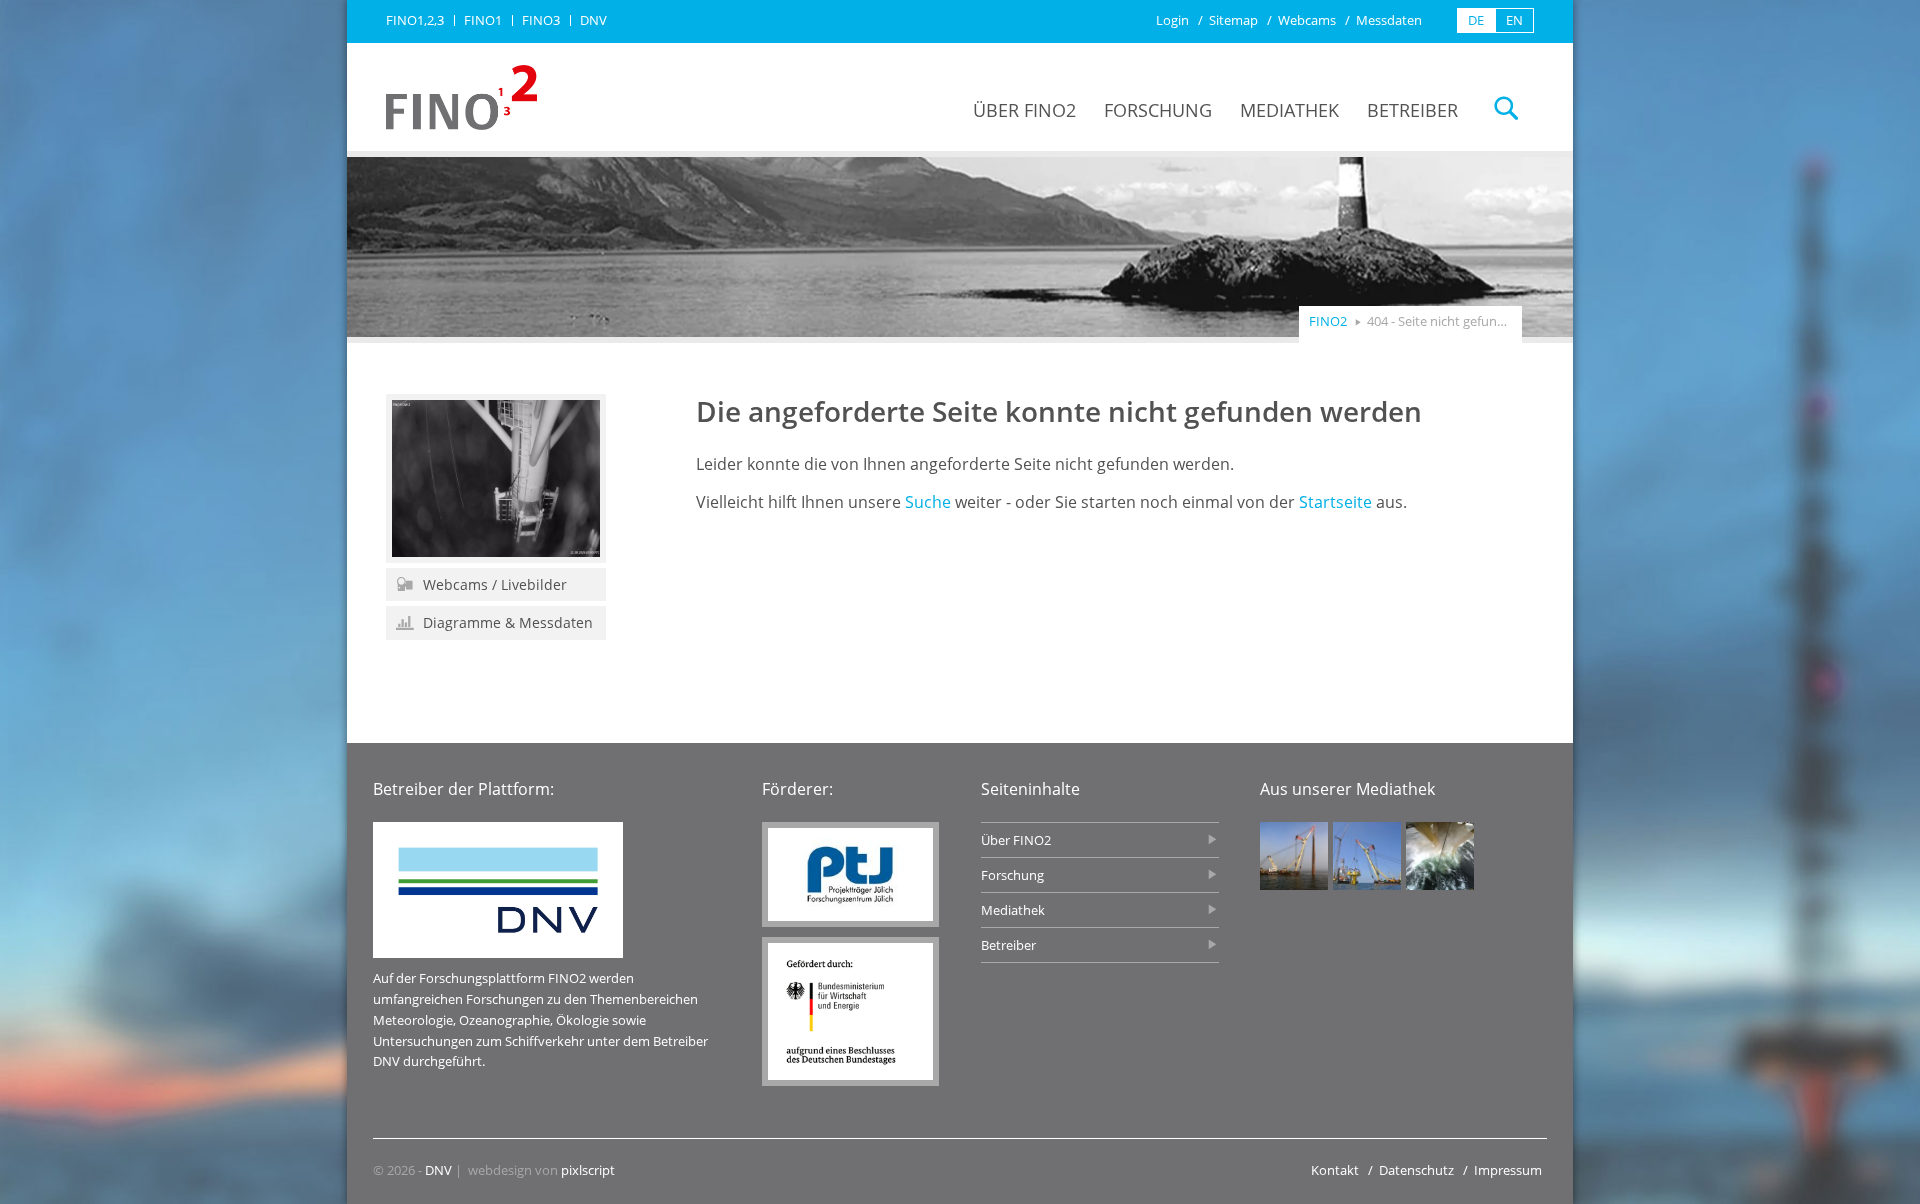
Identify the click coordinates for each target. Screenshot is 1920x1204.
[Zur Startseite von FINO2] (461, 97)
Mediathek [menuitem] (1289, 110)
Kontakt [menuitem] (1335, 1170)
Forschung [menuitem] (1158, 110)
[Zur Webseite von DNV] (498, 890)
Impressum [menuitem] (1508, 1170)
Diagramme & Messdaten (506, 622)
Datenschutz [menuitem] (1416, 1170)
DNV (438, 1170)
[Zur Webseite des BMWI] (850, 1011)
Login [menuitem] (1172, 20)
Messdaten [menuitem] (1389, 20)
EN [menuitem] (1514, 20)
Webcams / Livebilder (493, 584)
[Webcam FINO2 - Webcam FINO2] (496, 478)
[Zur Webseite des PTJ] (850, 874)
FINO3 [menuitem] (541, 20)
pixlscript (588, 1170)
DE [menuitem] (1476, 20)
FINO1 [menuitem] (483, 20)
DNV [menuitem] (593, 20)
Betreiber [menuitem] (1412, 110)
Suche (928, 502)
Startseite (1335, 502)
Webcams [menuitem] (1307, 20)
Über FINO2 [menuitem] (1024, 110)
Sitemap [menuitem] (1233, 20)
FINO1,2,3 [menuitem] (415, 20)
